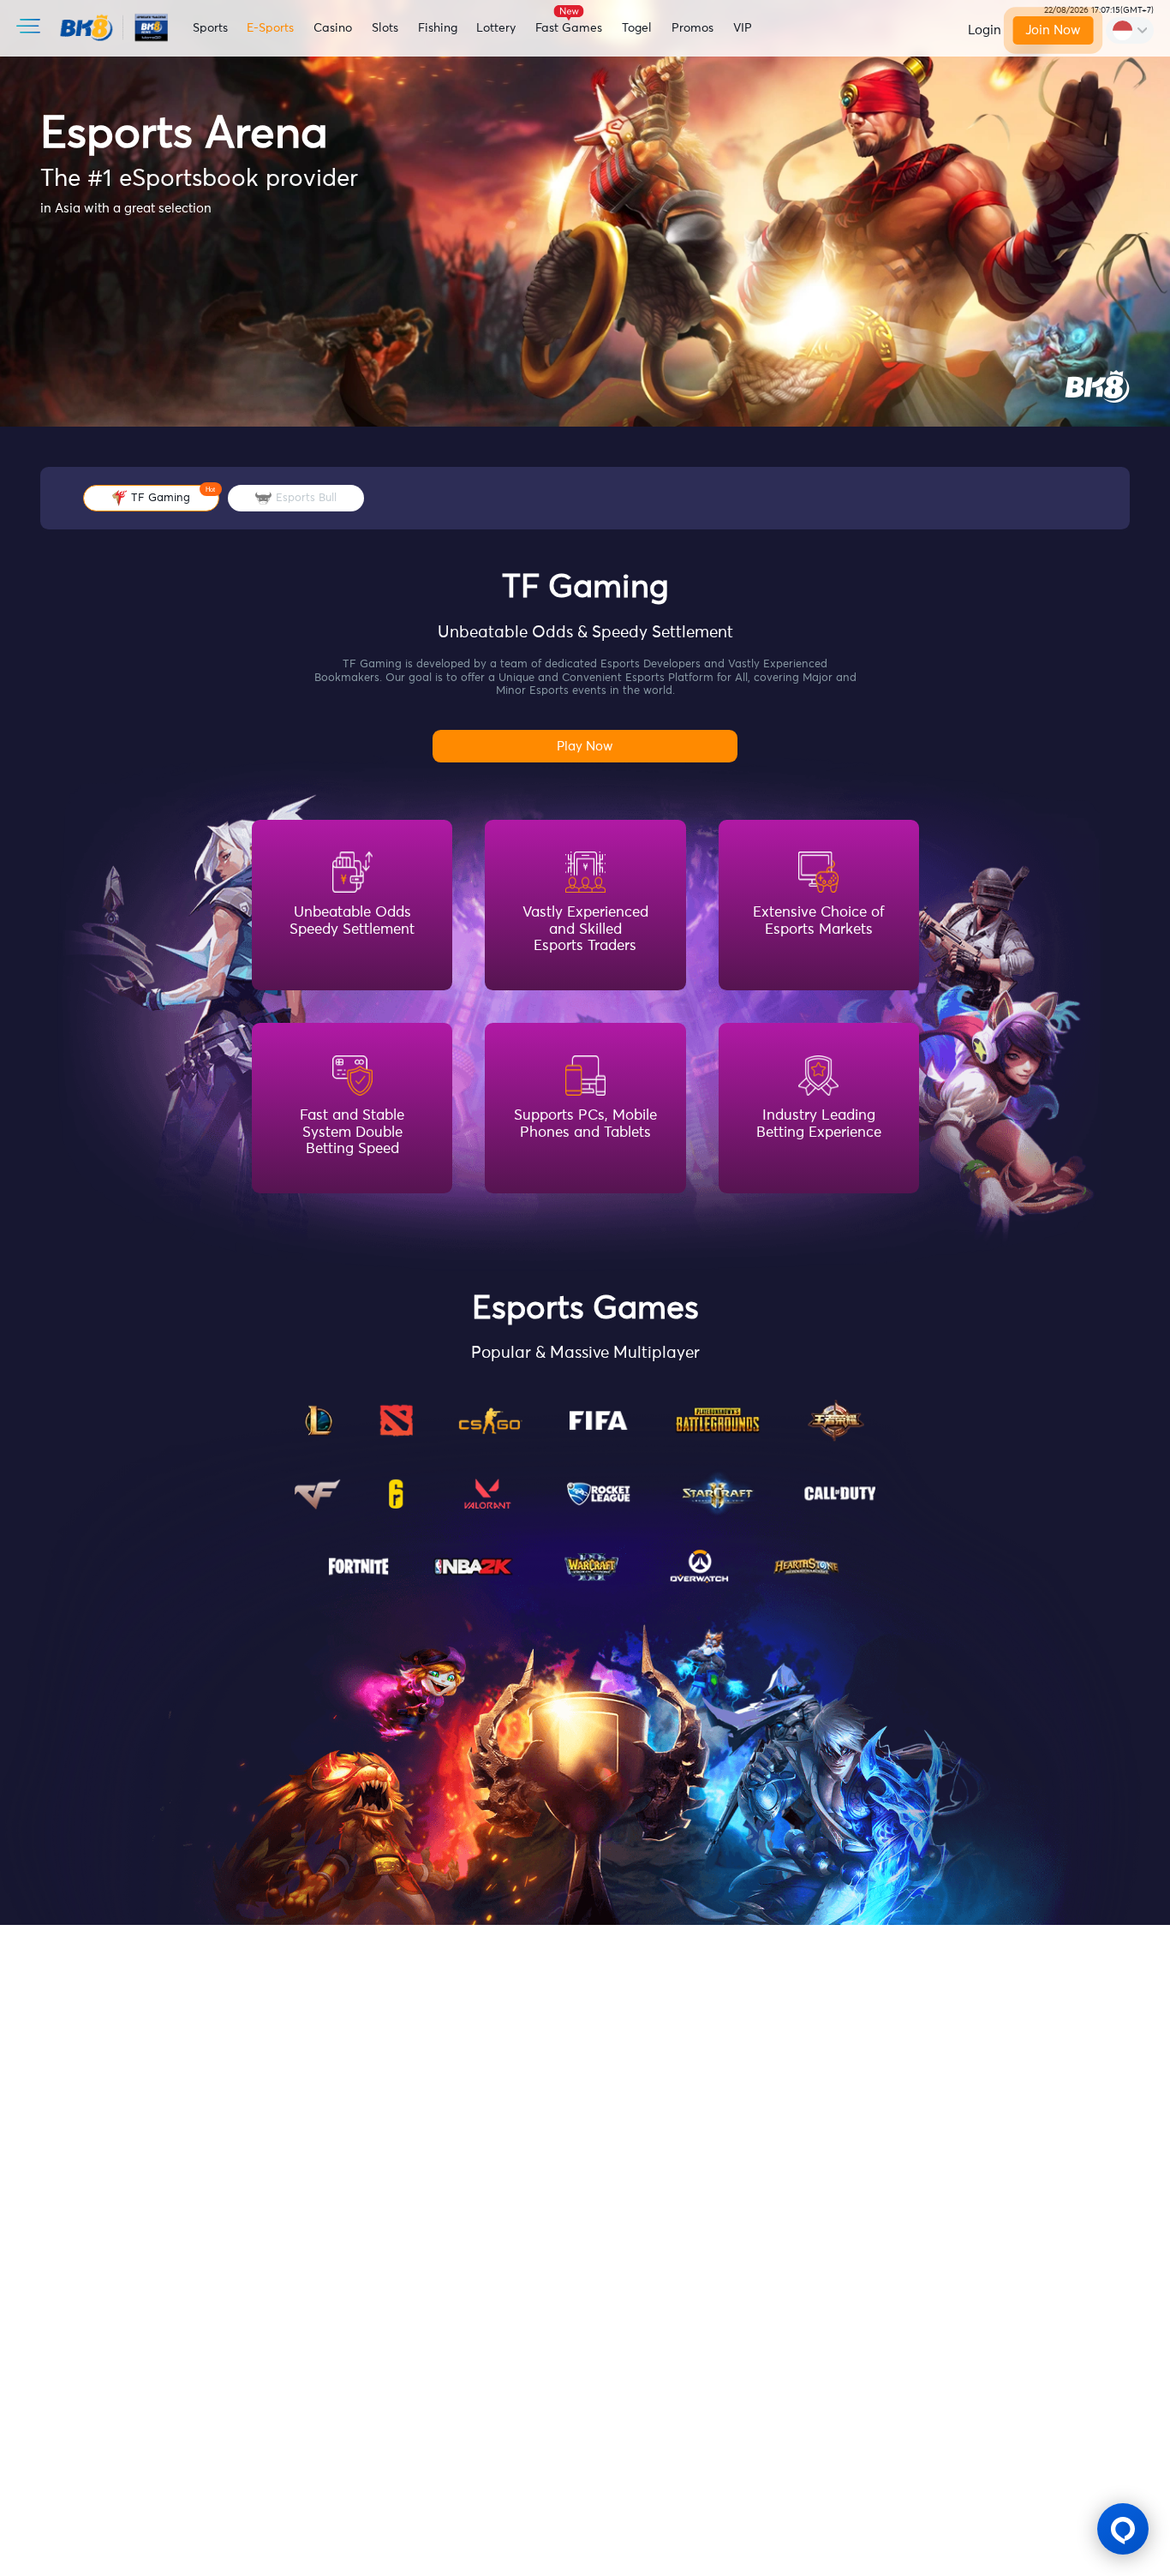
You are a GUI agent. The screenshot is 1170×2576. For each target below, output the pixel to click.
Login (985, 30)
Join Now (1053, 30)
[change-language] (1130, 30)
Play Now (585, 747)
